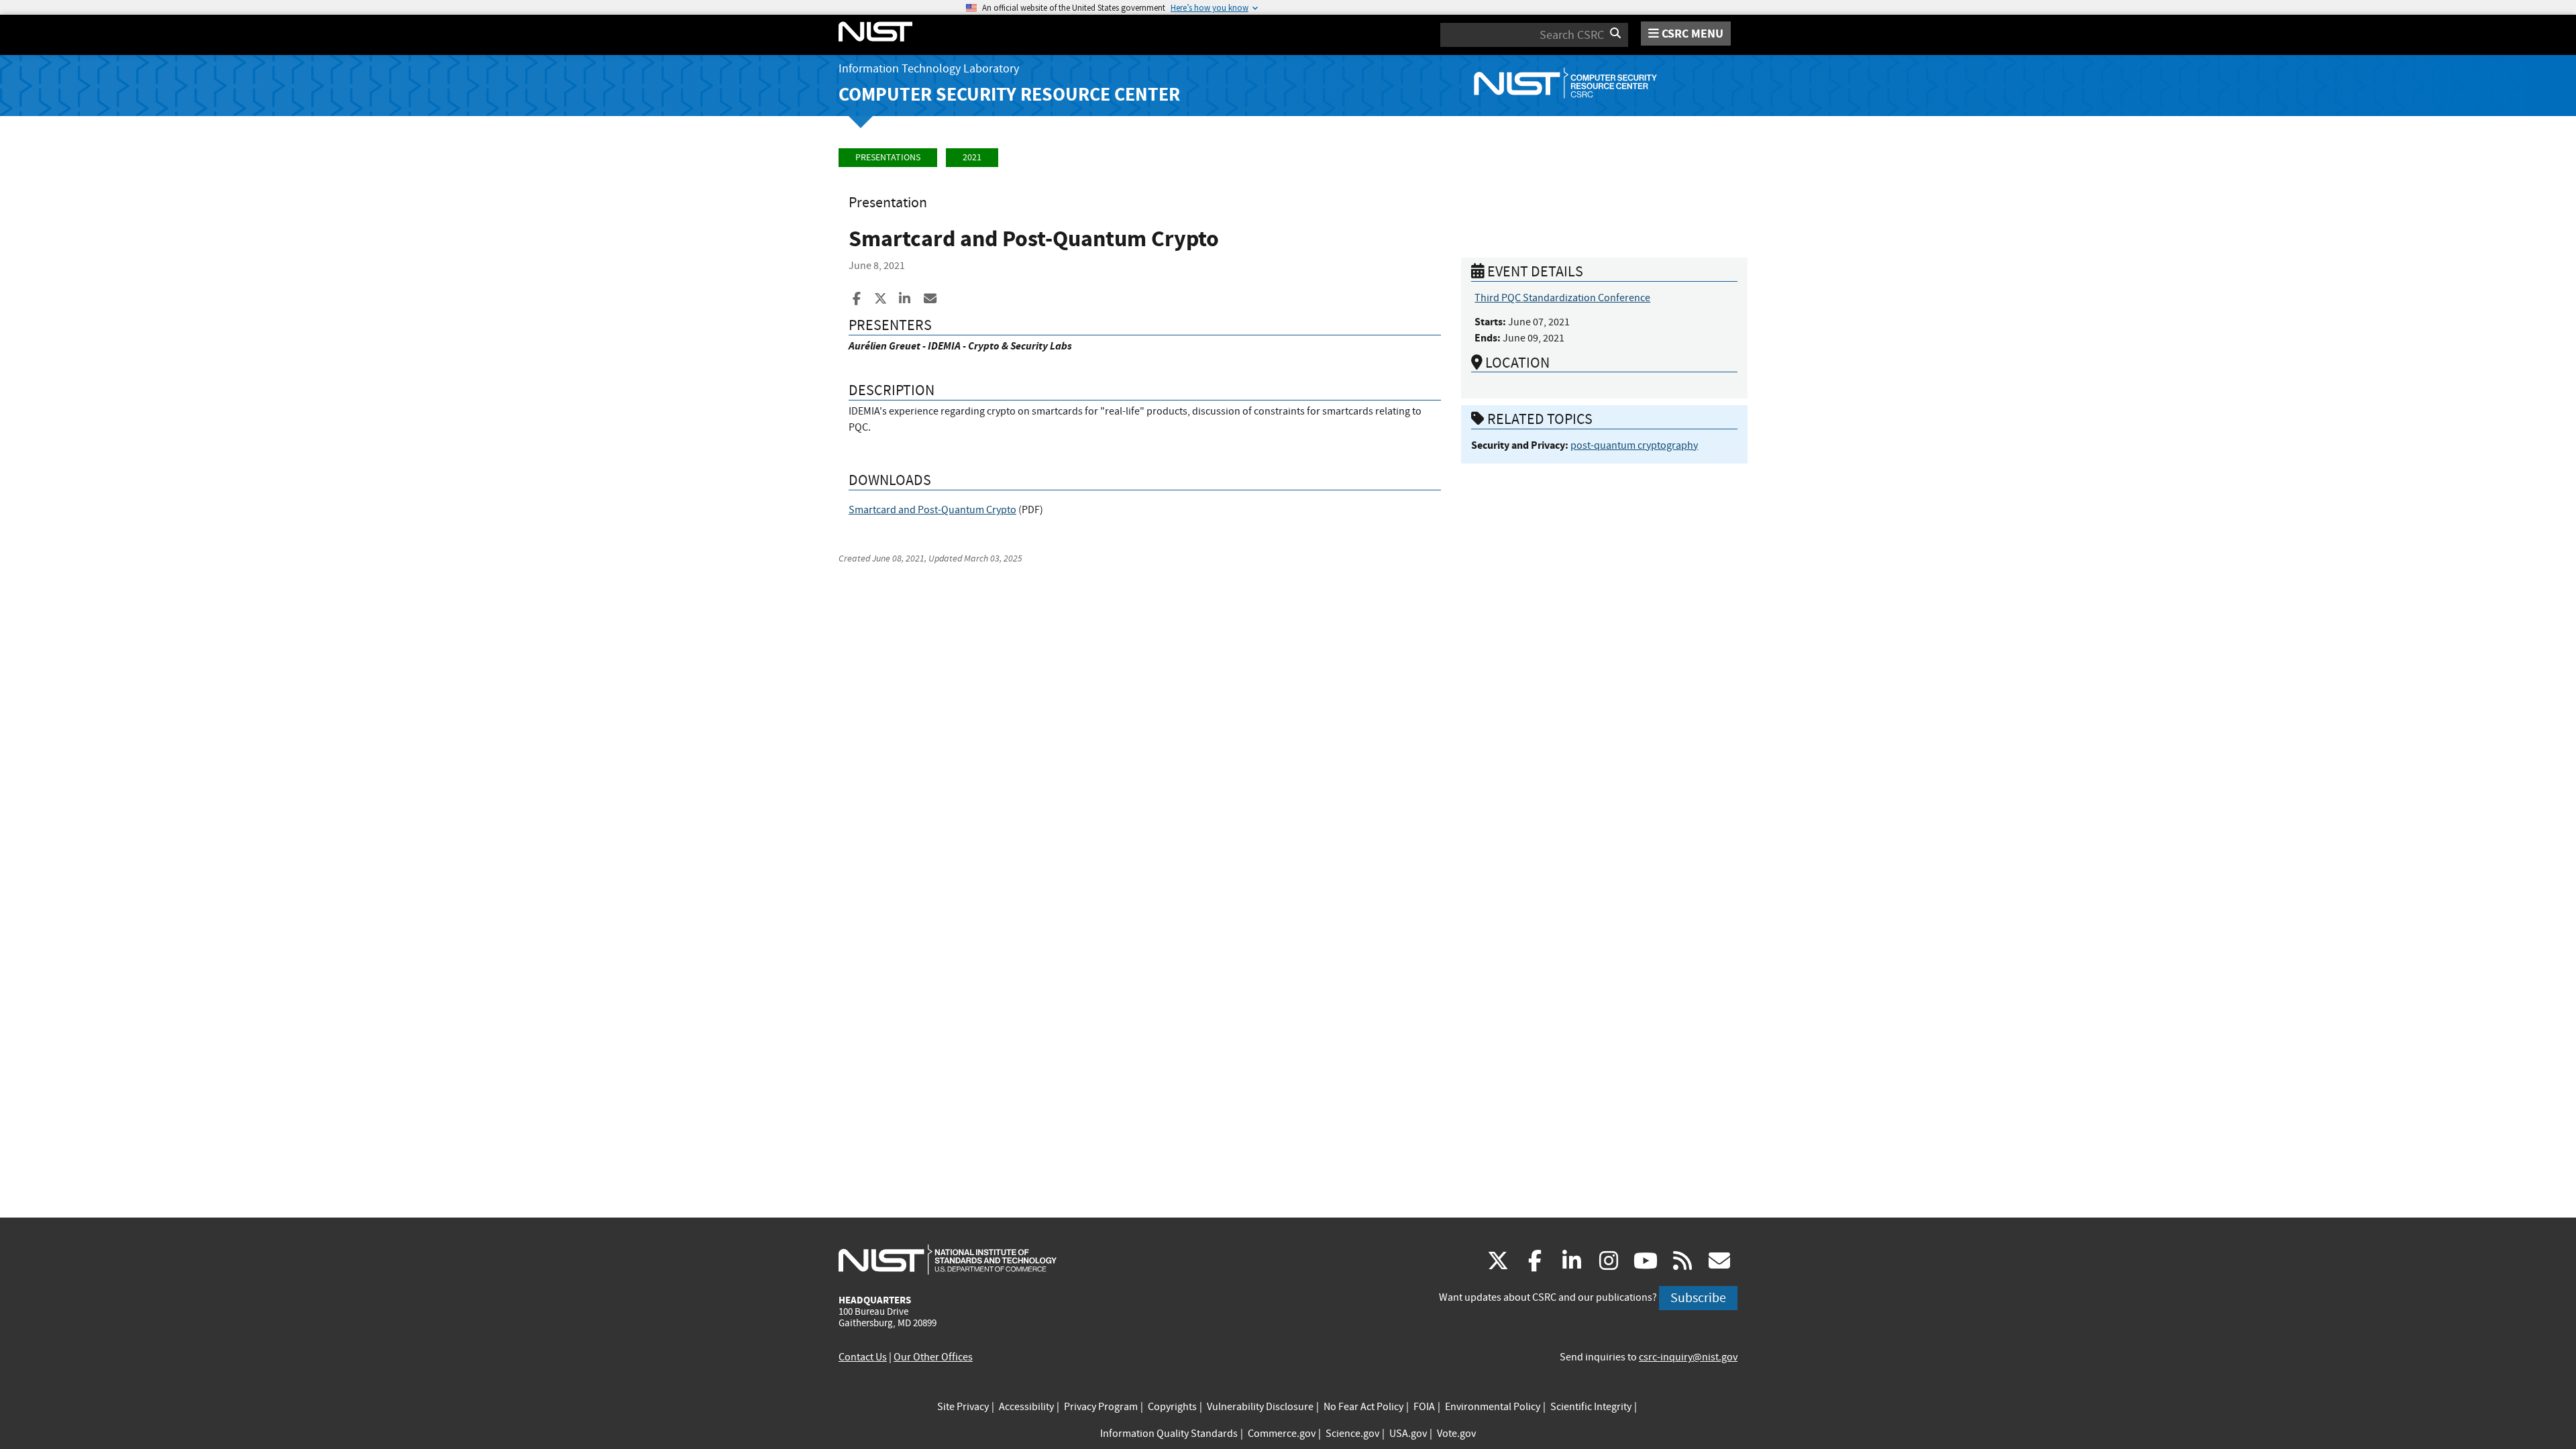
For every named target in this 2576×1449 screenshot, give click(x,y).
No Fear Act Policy (1363, 1407)
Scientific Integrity (1591, 1407)
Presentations (888, 157)
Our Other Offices (933, 1357)
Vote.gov (1456, 1434)
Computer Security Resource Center (1009, 94)
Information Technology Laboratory (929, 69)
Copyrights (1172, 1407)
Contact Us (863, 1357)
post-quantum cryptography (1634, 445)
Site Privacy (963, 1407)
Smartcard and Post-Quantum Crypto (932, 510)
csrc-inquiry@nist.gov (1688, 1357)
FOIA (1424, 1407)
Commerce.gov (1282, 1434)
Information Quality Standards (1169, 1434)
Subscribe (1698, 1298)
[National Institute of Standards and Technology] (948, 1259)
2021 (972, 157)
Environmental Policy (1493, 1407)
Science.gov (1352, 1434)
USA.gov (1408, 1434)
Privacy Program (1101, 1407)
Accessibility (1026, 1407)
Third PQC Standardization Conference (1562, 298)
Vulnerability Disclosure (1260, 1407)
